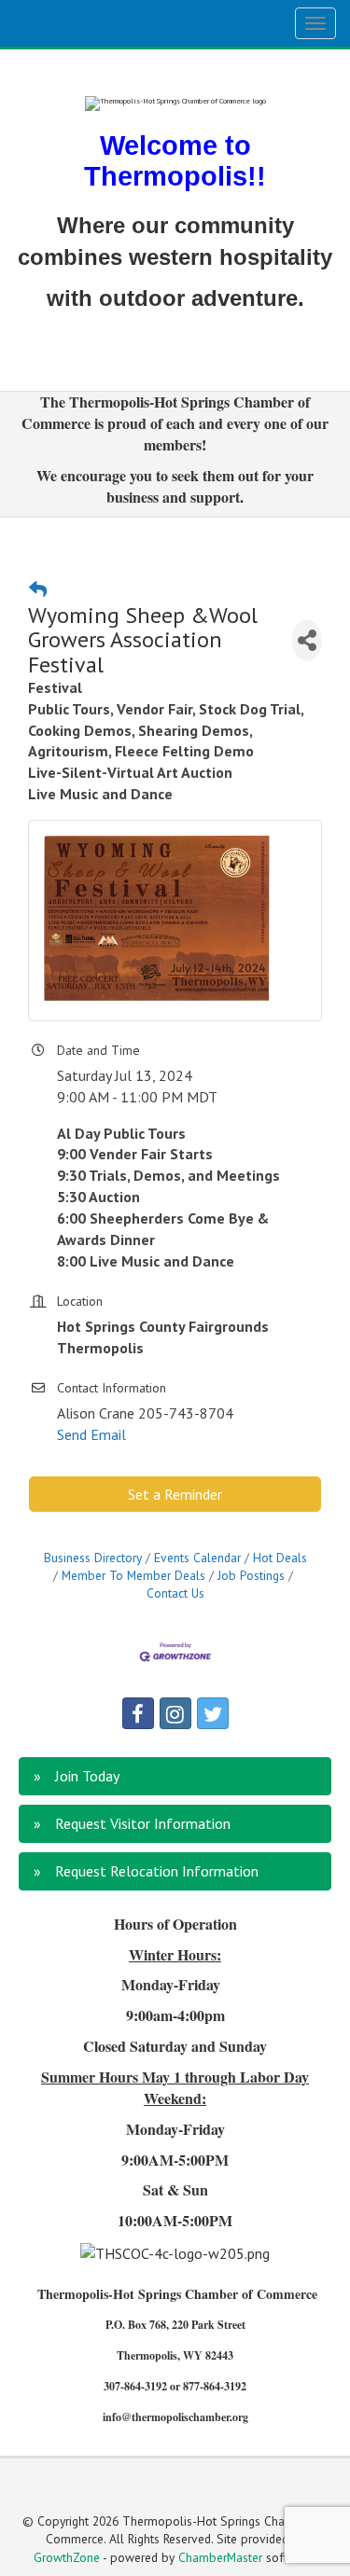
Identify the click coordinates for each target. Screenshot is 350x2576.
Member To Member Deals (133, 1575)
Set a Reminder (175, 1494)
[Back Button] (38, 589)
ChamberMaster (220, 2557)
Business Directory (93, 1558)
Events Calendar (197, 1558)
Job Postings (251, 1575)
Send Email (91, 1434)
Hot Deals (280, 1558)
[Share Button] (307, 640)
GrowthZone (67, 2557)
